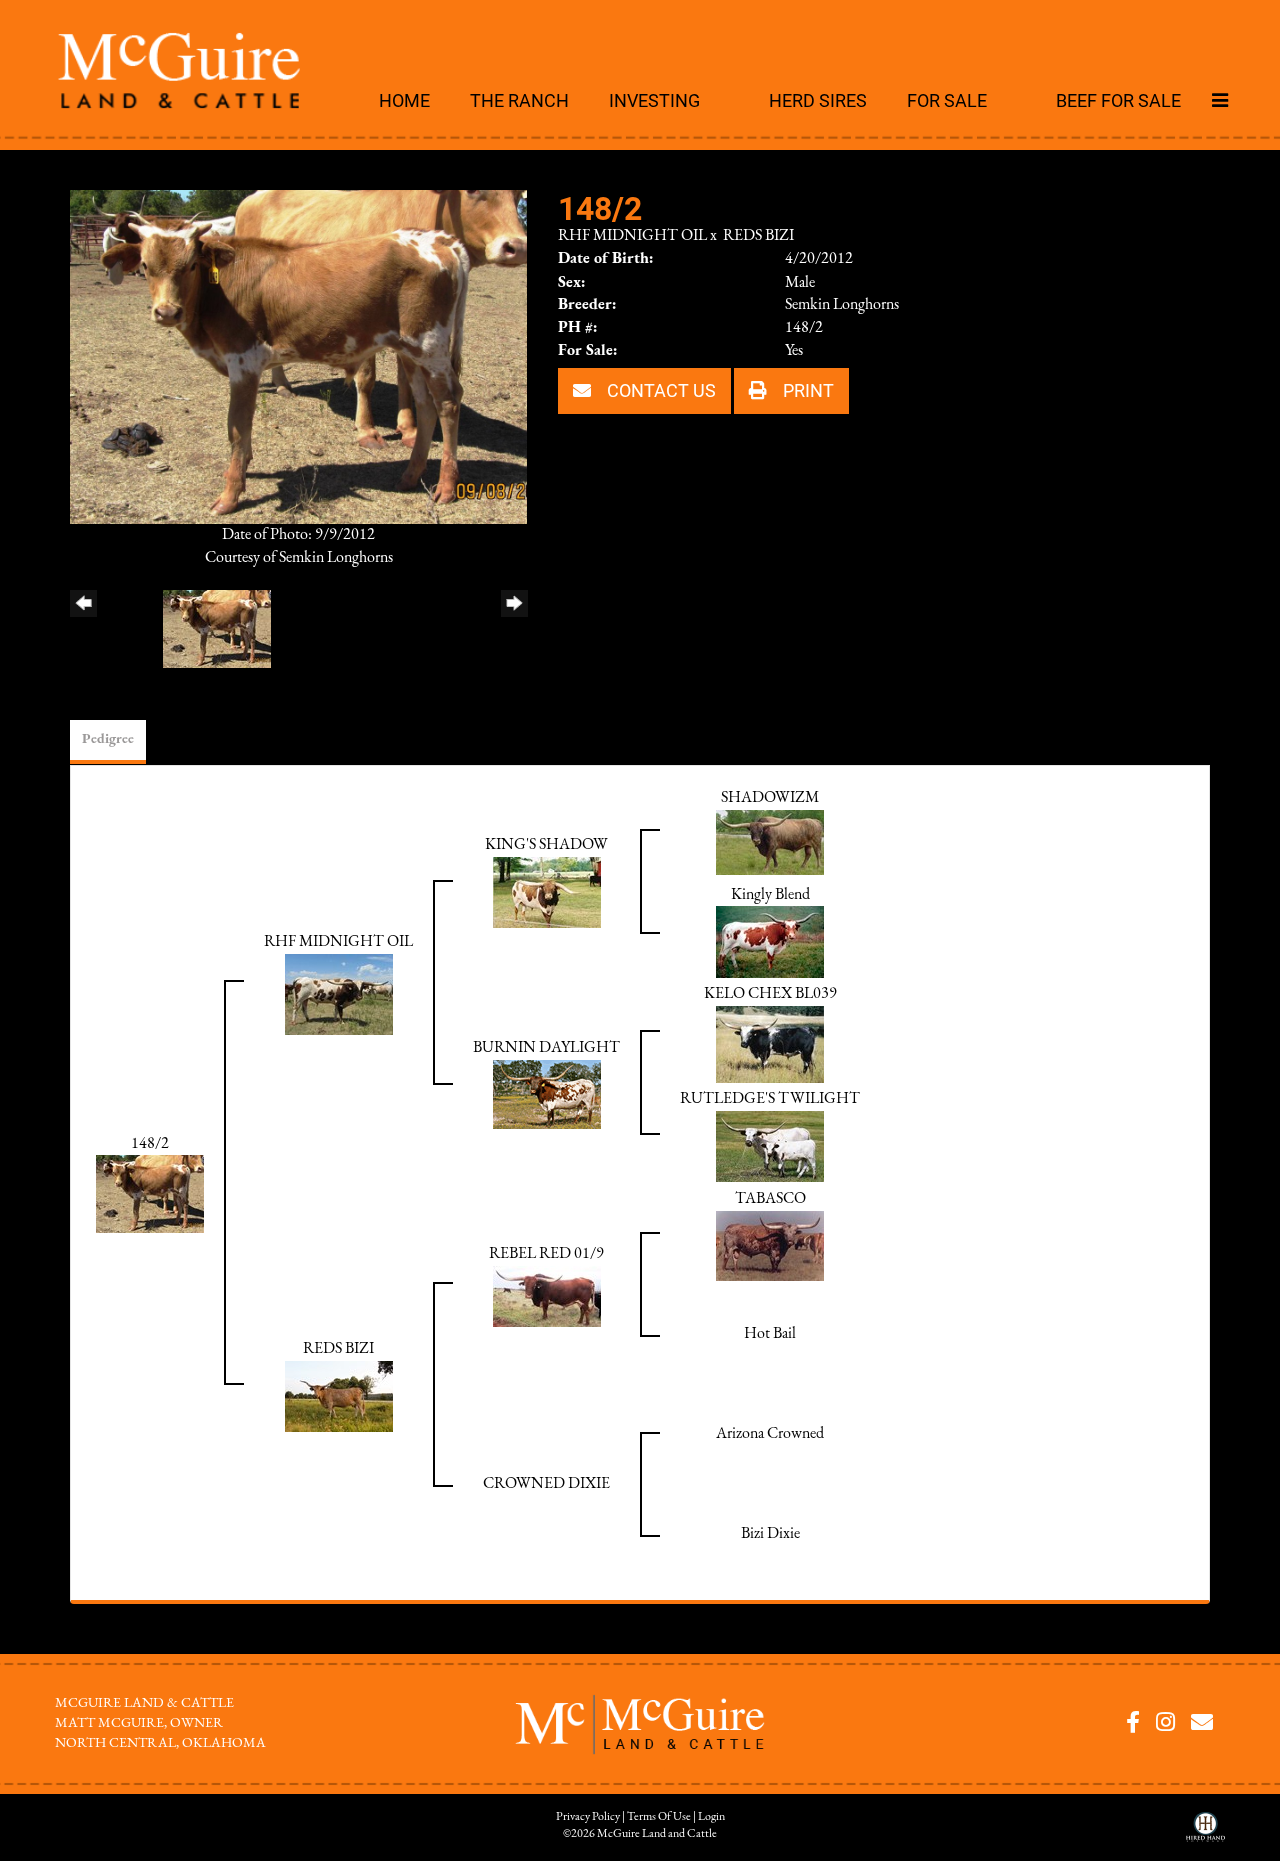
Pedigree (108, 739)
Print (806, 390)
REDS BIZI (758, 236)
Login (711, 1817)
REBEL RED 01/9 (546, 1254)
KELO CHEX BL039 (770, 994)
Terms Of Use (659, 1817)
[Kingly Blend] (770, 942)
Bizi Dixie (770, 1534)
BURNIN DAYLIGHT (546, 1048)
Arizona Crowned (770, 1434)
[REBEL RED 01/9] (547, 1295)
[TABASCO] (770, 1245)
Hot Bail (770, 1334)
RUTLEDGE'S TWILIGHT (770, 1099)
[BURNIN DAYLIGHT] (547, 1094)
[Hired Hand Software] (1205, 1834)
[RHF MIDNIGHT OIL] (339, 994)
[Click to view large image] (298, 356)
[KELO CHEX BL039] (770, 1044)
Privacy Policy (588, 1817)
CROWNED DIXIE (546, 1484)
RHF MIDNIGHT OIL (632, 236)
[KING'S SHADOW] (547, 892)
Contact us (659, 390)
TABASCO (770, 1199)
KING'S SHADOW (546, 845)
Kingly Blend (770, 895)
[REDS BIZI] (339, 1395)
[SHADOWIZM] (770, 842)
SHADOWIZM (770, 798)
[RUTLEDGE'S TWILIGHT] (770, 1145)
